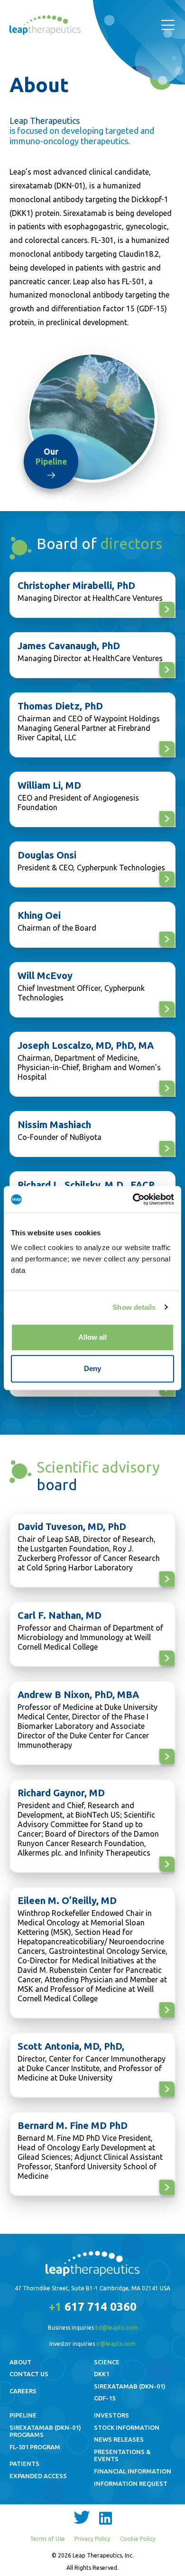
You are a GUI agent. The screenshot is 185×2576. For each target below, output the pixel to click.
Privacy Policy (92, 2539)
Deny (92, 1368)
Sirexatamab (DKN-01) (130, 2386)
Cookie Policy (138, 2539)
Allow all (92, 1337)
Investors (111, 2415)
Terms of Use (47, 2539)
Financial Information (133, 2471)
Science (107, 2362)
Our (51, 457)
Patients (24, 2464)
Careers (23, 2391)
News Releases (119, 2439)
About (20, 2362)
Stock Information (127, 2427)
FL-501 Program (35, 2447)
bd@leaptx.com (116, 2328)
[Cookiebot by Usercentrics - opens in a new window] (133, 1199)
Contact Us (29, 2374)
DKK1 (102, 2374)
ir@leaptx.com (116, 2344)
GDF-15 (105, 2398)
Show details (134, 1307)
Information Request (131, 2483)
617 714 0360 (93, 2307)
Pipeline (23, 2415)
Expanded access (38, 2476)
